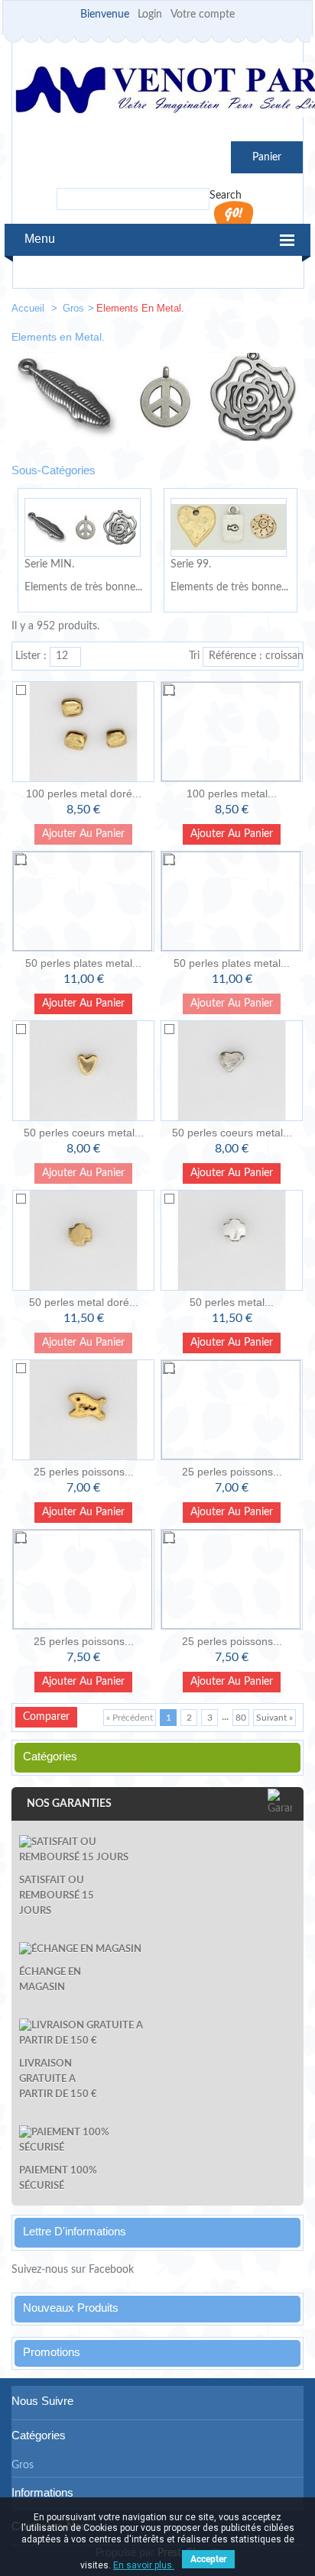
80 (241, 1718)
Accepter (208, 2559)
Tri (194, 656)
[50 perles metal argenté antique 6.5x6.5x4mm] (232, 1240)
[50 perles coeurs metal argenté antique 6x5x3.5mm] (232, 1071)
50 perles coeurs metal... (84, 1133)
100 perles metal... (232, 793)
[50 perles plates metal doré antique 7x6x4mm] (83, 901)
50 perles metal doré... (84, 1302)
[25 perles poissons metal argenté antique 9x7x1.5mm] (232, 1579)
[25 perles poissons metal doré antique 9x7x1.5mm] (83, 1579)
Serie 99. (191, 564)
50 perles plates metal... (83, 963)
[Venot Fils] (157, 92)
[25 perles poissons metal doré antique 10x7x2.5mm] (83, 1410)
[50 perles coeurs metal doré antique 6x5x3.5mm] (83, 1071)
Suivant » (274, 1718)
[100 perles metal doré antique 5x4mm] (83, 732)
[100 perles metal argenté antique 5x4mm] (232, 732)
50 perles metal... (232, 1302)
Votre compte (203, 15)
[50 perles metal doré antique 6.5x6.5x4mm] (83, 1240)
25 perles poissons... (84, 1472)
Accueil (29, 308)
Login (150, 15)
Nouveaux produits (71, 2308)
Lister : (31, 656)
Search (226, 196)
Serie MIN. (49, 564)
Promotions (52, 2352)
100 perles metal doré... (84, 793)
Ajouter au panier (232, 834)
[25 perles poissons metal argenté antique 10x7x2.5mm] (232, 1410)
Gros (73, 308)
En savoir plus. (144, 2565)
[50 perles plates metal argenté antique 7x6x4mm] (232, 901)
